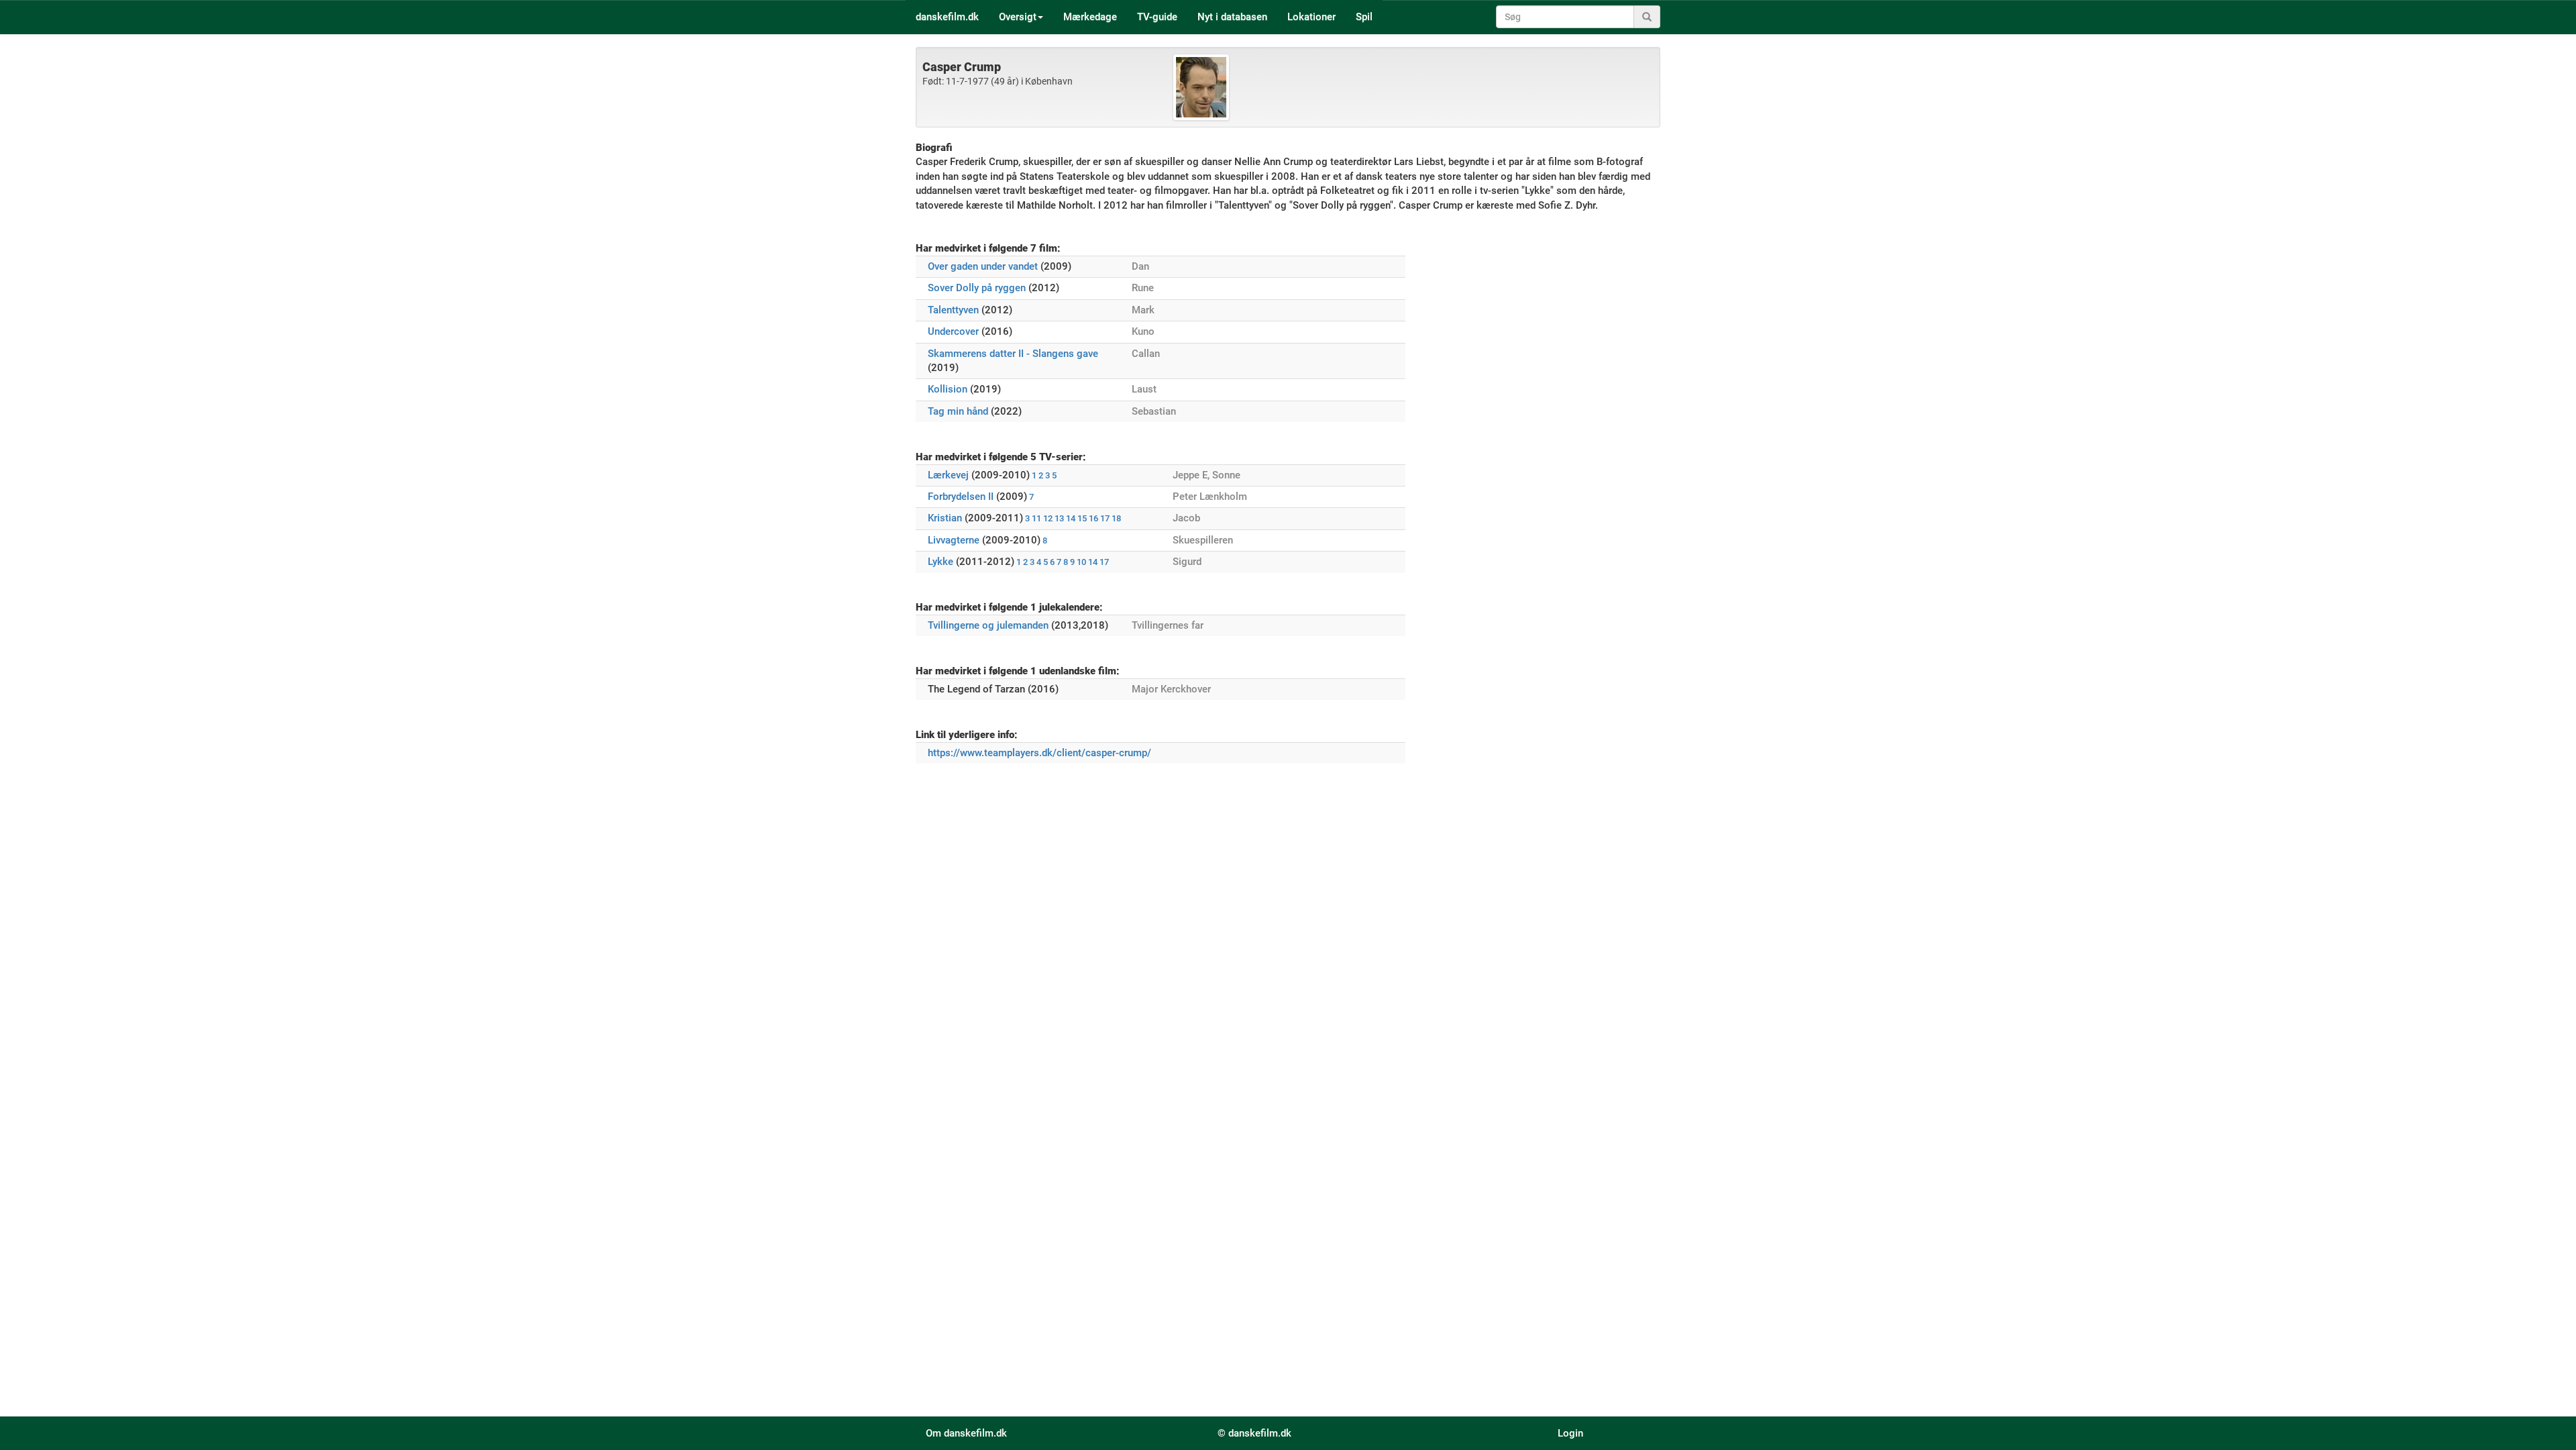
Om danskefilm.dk (966, 1433)
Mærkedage (1090, 17)
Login (1570, 1433)
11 (1036, 518)
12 (1048, 518)
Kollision (948, 389)
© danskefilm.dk (1254, 1433)
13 (1059, 518)
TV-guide (1157, 17)
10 (1081, 562)
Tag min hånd (958, 411)
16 (1093, 518)
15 (1082, 518)
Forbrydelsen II (961, 497)
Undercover (953, 331)
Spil (1364, 17)
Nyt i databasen (1232, 17)
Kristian (945, 518)
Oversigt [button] (1018, 17)
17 (1105, 518)
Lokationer (1311, 17)
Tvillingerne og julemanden (988, 625)
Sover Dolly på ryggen (977, 288)
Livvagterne (954, 540)
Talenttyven (953, 310)
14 (1071, 518)
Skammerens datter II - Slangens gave (1013, 354)
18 (1116, 518)
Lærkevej (948, 475)
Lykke (941, 562)
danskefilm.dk (947, 17)
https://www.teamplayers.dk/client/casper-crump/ (1039, 753)
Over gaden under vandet (983, 266)
